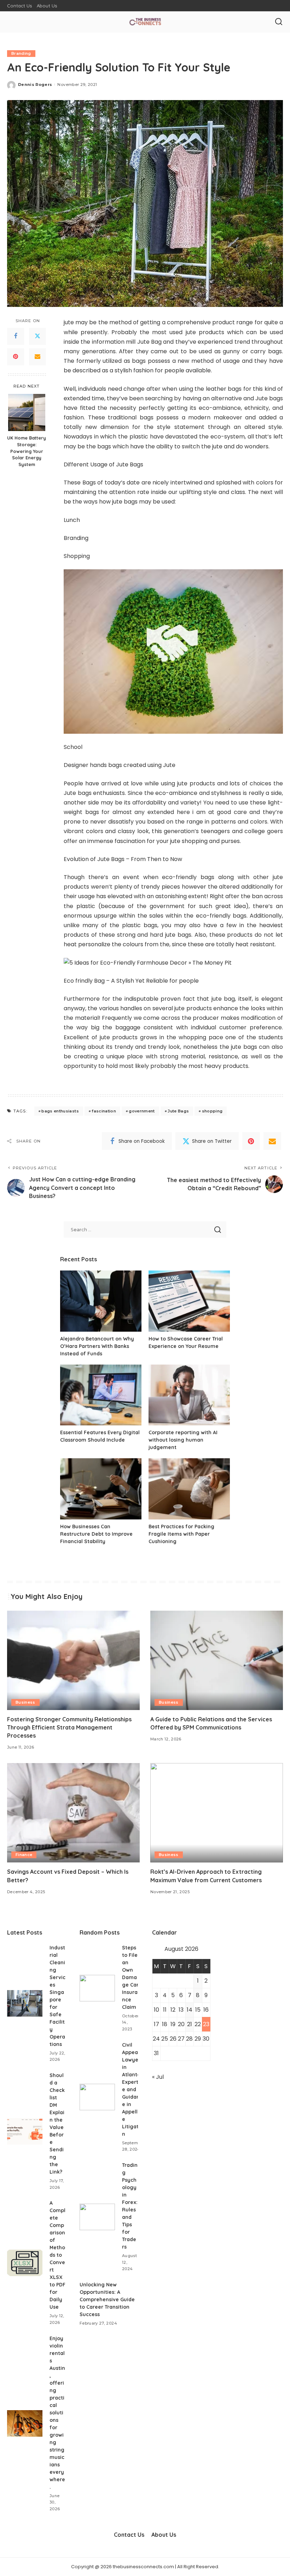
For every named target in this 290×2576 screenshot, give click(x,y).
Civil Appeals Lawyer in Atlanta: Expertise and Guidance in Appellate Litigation (133, 2089)
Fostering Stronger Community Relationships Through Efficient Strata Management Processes (69, 1727)
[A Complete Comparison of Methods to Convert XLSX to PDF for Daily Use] (25, 2263)
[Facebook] (16, 336)
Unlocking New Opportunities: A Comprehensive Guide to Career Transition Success (107, 2299)
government (142, 1111)
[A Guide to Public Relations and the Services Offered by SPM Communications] (217, 1660)
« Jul (158, 2077)
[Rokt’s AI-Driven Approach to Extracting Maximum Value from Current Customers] (217, 1813)
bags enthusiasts (60, 1111)
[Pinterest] (16, 357)
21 (190, 2024)
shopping (212, 1111)
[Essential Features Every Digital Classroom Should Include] (101, 1395)
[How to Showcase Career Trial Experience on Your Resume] (189, 1301)
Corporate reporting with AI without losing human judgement (183, 1440)
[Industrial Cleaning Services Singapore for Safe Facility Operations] (25, 2003)
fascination (104, 1111)
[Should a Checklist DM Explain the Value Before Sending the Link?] (25, 2131)
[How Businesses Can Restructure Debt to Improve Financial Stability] (101, 1489)
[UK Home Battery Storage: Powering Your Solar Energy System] (27, 412)
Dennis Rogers (35, 85)
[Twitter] (37, 336)
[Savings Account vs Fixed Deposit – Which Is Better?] (73, 1813)
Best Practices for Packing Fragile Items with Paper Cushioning (181, 1534)
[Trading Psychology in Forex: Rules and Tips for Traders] (97, 2217)
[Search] (279, 22)
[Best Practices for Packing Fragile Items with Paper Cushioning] (189, 1489)
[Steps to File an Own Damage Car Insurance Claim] (97, 1988)
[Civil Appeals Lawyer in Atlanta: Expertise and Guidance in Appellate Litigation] (97, 2097)
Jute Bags (178, 1111)
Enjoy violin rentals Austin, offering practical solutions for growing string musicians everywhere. (57, 2413)
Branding (21, 53)
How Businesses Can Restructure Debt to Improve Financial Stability (96, 1534)
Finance (24, 1855)
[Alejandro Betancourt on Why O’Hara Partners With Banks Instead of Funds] (101, 1301)
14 (190, 2010)
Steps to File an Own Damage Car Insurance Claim (130, 1977)
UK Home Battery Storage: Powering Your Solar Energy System (27, 451)
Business (25, 1702)
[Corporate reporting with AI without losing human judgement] (189, 1395)
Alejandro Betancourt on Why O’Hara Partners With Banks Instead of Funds (97, 1346)
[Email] (37, 357)
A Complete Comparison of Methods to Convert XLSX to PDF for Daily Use (57, 2255)
